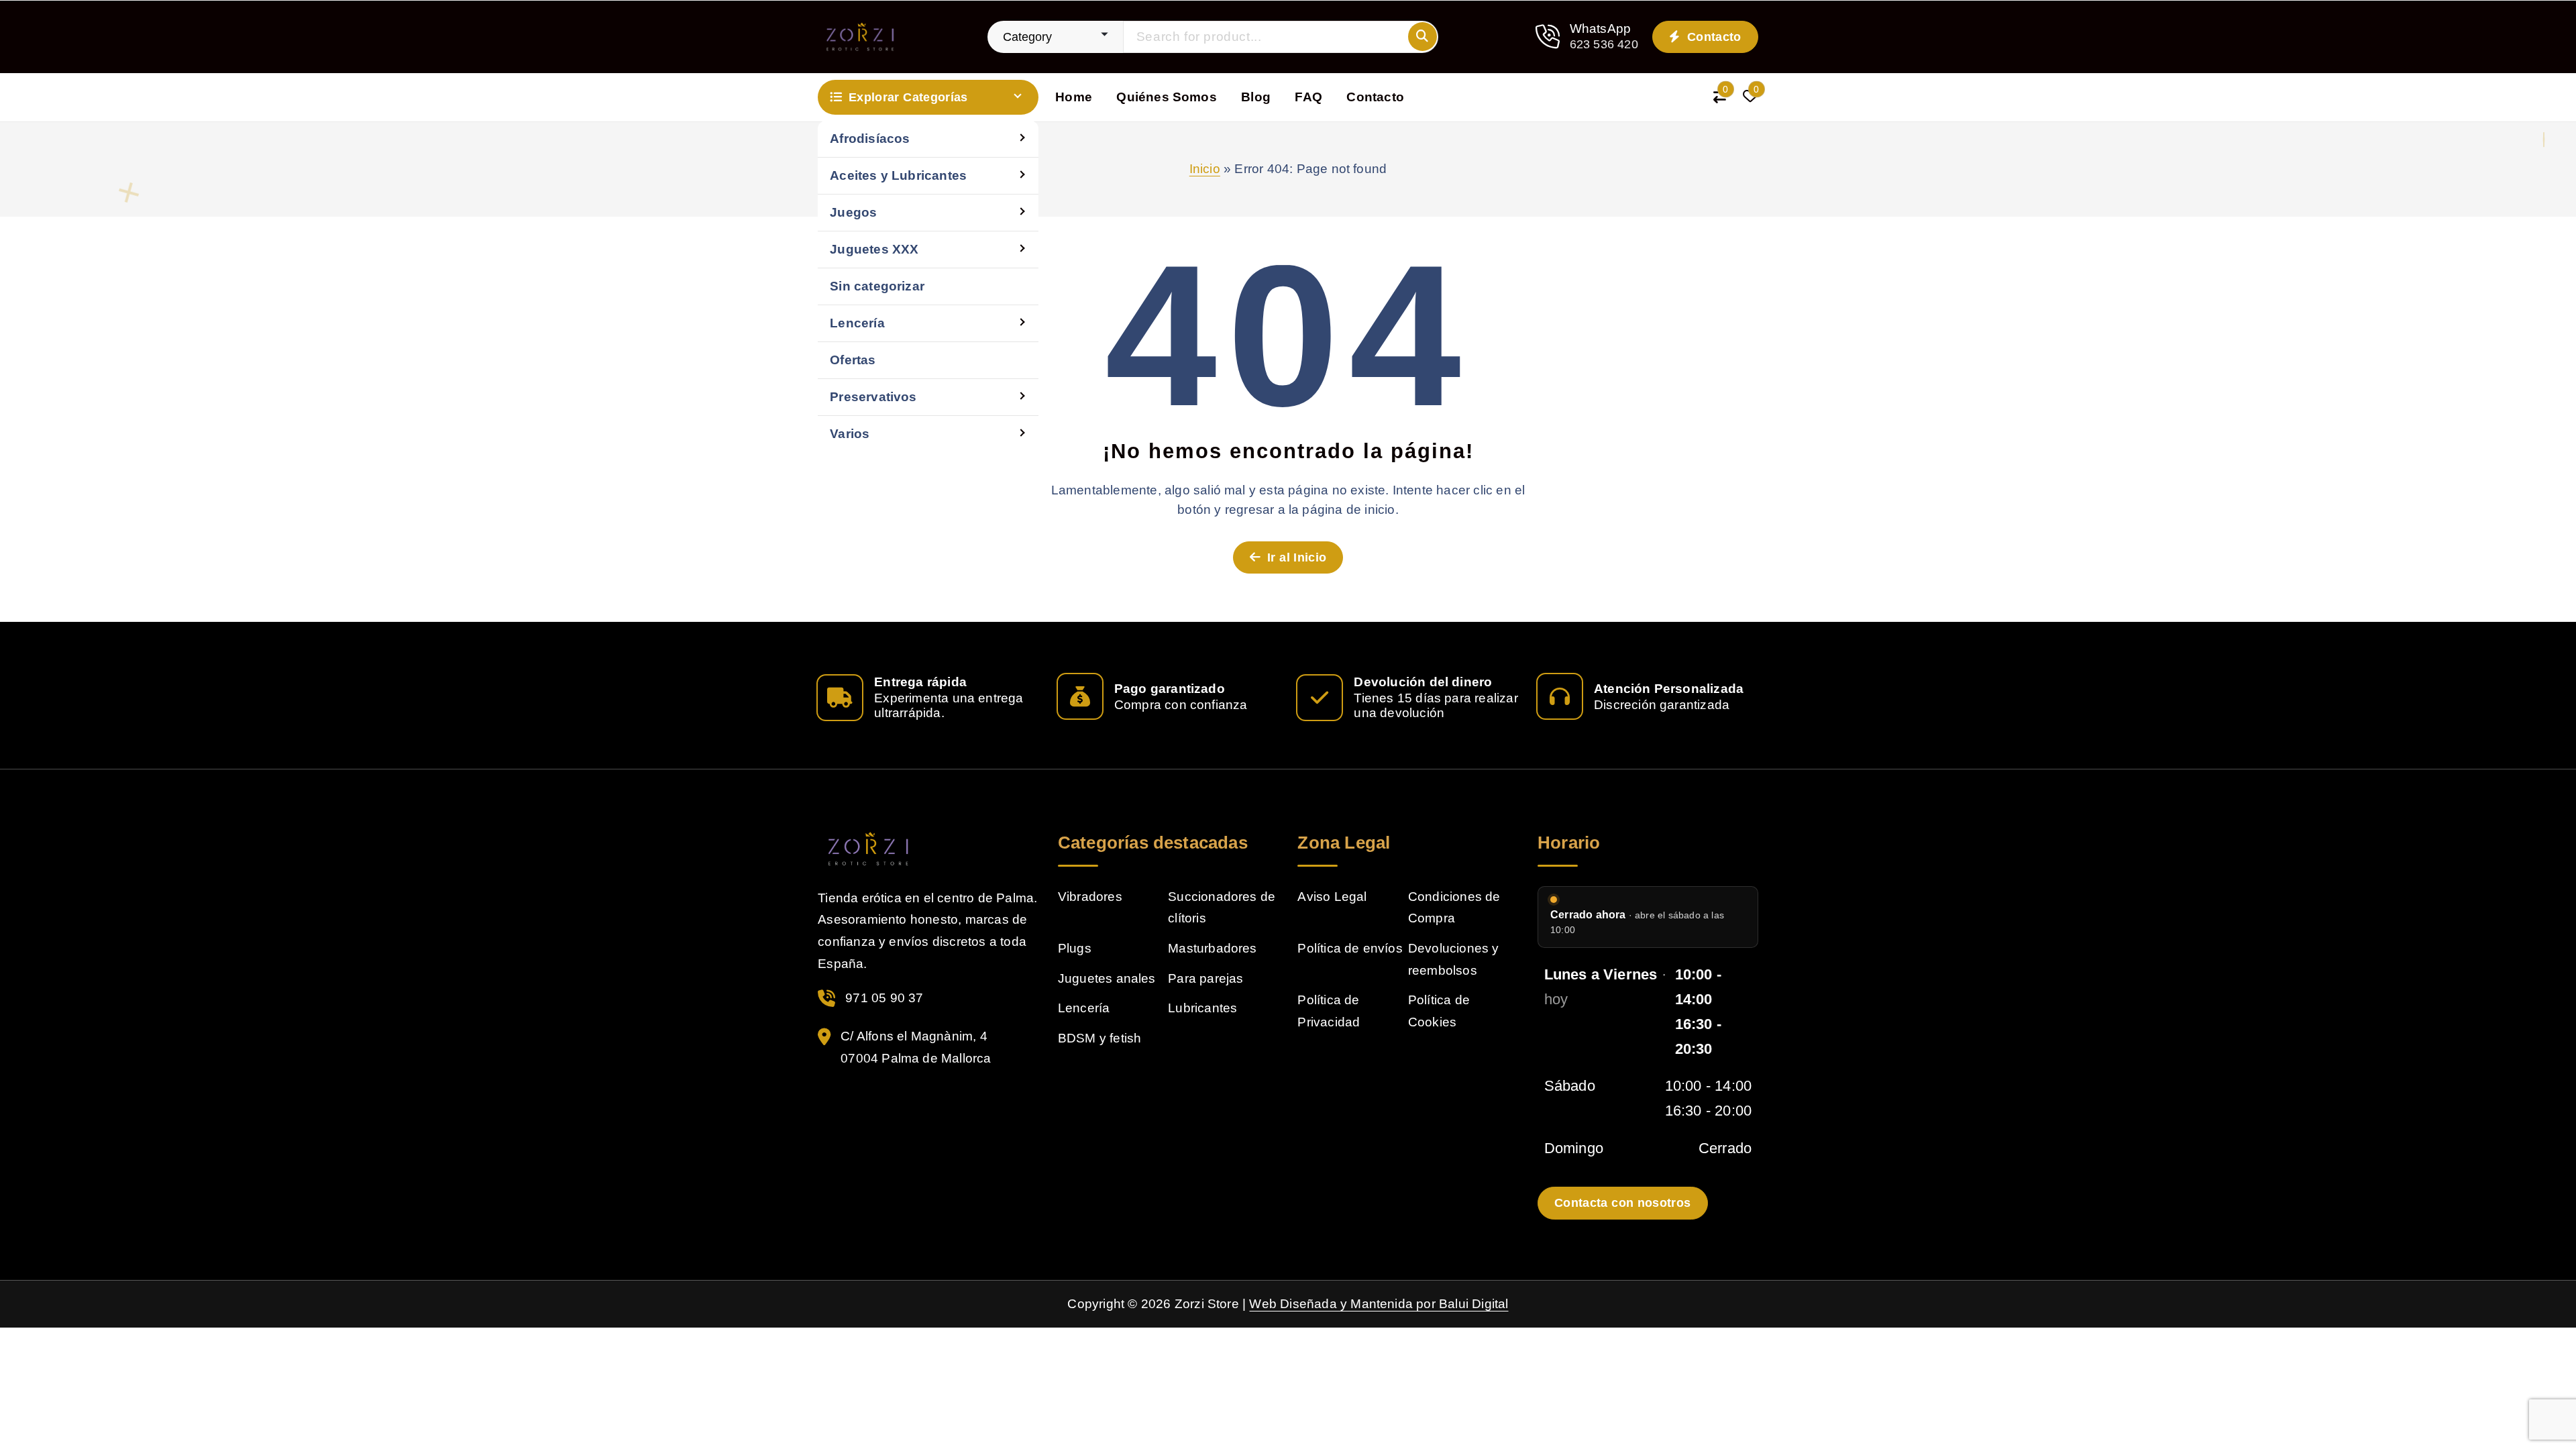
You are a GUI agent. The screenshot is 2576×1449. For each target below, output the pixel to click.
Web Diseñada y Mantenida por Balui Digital (1379, 1304)
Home (1074, 97)
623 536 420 (1604, 44)
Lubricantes (1202, 1008)
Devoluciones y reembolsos (1454, 959)
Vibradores (1090, 897)
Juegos (853, 212)
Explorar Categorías (908, 97)
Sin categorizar (877, 286)
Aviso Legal (1332, 897)
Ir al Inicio (1295, 557)
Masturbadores (1213, 948)
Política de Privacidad (1329, 1011)
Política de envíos (1350, 948)
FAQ (1308, 97)
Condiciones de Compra (1454, 908)
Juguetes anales (1107, 978)
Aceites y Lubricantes (898, 175)
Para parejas (1205, 978)
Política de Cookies (1439, 1011)
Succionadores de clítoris (1222, 908)
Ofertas (853, 360)
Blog (1256, 97)
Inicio (1205, 169)
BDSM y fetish (1100, 1038)
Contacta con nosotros (1623, 1203)
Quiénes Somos (1167, 97)
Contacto (1713, 37)
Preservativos (873, 397)
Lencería (857, 323)
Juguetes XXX (874, 249)
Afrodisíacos (870, 139)
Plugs (1075, 948)
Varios (850, 434)
